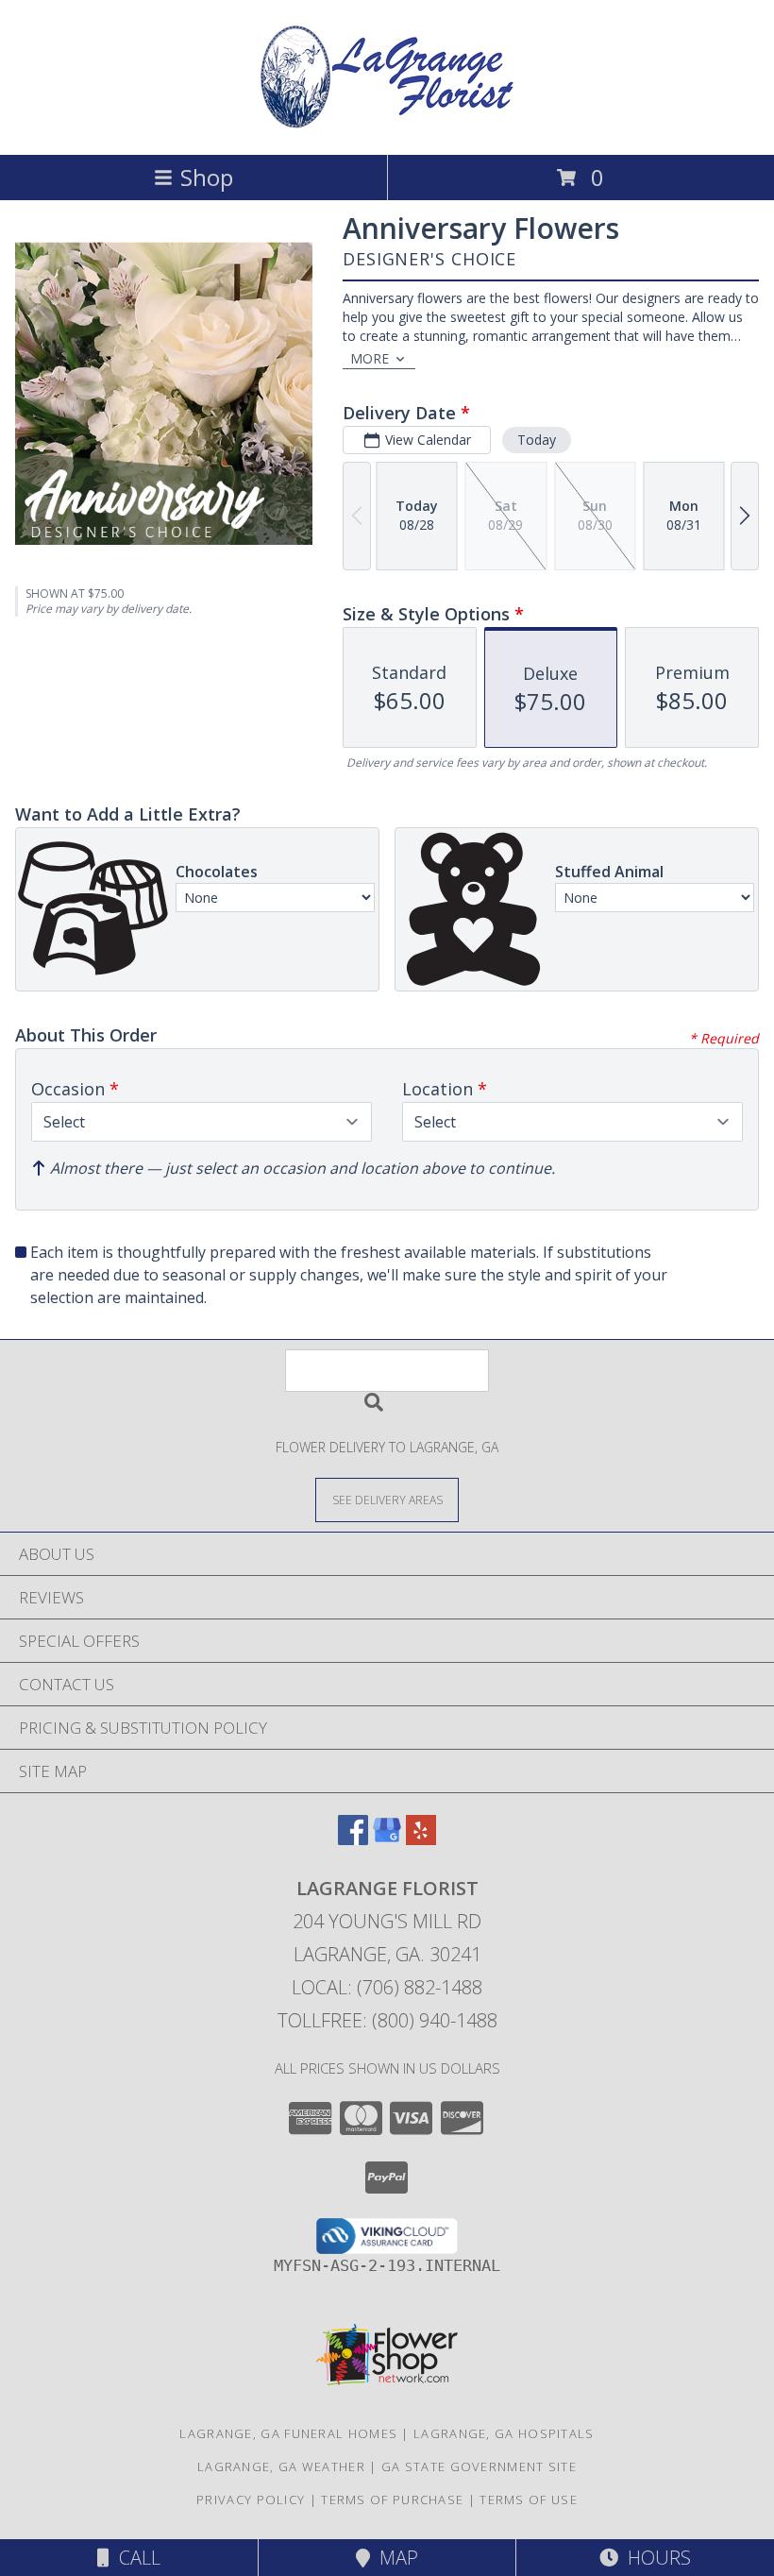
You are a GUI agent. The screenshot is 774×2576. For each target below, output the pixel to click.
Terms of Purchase (392, 2500)
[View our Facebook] (353, 1839)
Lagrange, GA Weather (281, 2466)
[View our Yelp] (421, 1839)
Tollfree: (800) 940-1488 (387, 2020)
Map (394, 2558)
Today (537, 440)
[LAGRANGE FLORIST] (387, 127)
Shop (207, 177)
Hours (655, 2558)
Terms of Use (529, 2500)
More (370, 358)
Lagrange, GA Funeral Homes (288, 2433)
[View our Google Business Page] (387, 1839)
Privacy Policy (251, 2500)
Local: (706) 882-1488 (387, 1987)
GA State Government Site (479, 2466)
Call (135, 2558)
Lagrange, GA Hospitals (504, 2433)
